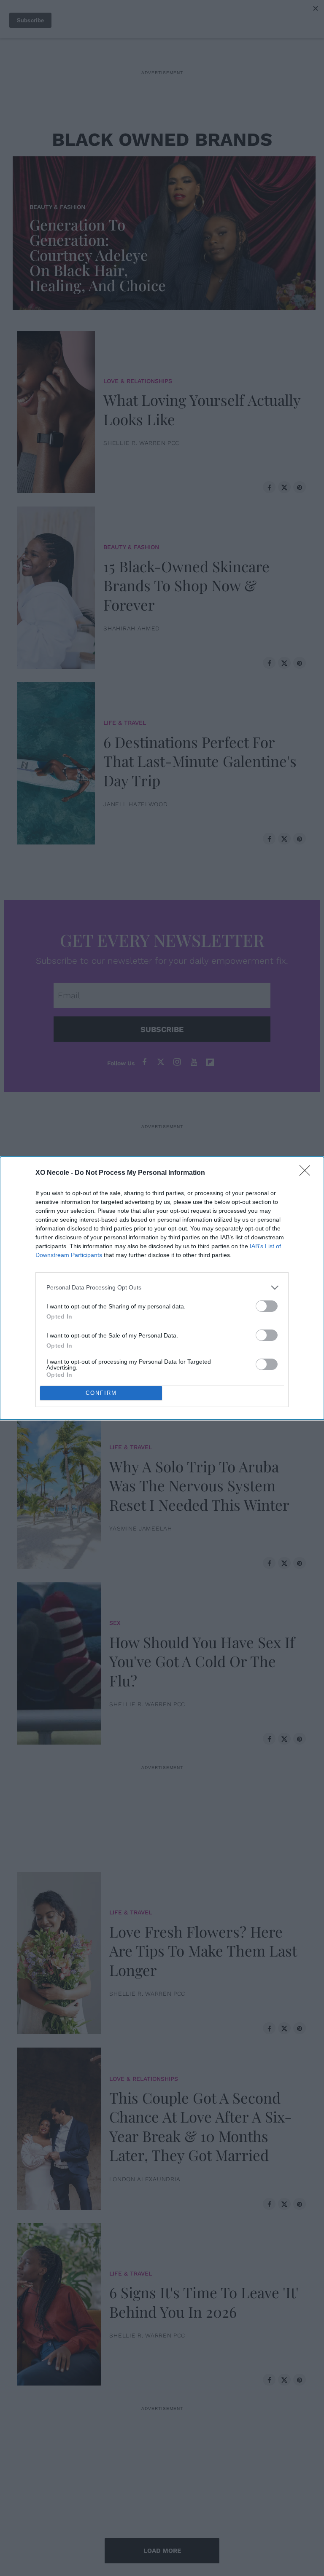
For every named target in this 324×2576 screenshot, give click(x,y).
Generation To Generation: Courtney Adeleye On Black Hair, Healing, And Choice (98, 255)
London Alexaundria (145, 2179)
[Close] (308, 1173)
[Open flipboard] (210, 1062)
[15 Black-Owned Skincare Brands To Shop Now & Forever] (56, 586)
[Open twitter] (161, 1062)
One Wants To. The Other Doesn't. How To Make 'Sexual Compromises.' (207, 1310)
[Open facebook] (144, 1062)
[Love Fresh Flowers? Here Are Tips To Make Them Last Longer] (59, 1951)
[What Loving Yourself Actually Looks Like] (56, 410)
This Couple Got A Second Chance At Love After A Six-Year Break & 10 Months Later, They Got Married (200, 2126)
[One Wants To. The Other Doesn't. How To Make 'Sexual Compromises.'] (59, 1310)
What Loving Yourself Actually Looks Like (202, 409)
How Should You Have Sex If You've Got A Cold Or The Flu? (202, 1661)
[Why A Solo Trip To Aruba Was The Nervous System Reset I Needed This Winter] (59, 1486)
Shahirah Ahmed (132, 628)
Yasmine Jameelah (140, 1528)
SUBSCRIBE (162, 1029)
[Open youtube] (194, 1062)
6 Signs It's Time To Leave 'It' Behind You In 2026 (204, 2302)
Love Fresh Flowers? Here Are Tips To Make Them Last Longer (203, 1951)
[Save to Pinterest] (300, 487)
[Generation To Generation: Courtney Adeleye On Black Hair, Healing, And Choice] (166, 231)
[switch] (267, 1306)
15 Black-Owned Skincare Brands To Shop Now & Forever (186, 585)
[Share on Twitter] (284, 487)
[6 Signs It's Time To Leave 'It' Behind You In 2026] (59, 2303)
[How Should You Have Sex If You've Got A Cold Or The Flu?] (59, 1662)
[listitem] (162, 1288)
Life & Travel (125, 723)
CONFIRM (101, 1393)
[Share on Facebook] (269, 487)
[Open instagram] (177, 1062)
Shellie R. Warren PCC (141, 443)
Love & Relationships (138, 381)
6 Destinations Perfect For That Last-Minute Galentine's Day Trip (200, 761)
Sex (115, 1271)
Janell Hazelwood (135, 804)
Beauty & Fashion (57, 207)
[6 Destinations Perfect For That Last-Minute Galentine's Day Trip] (56, 761)
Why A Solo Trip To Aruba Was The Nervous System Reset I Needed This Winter (199, 1485)
